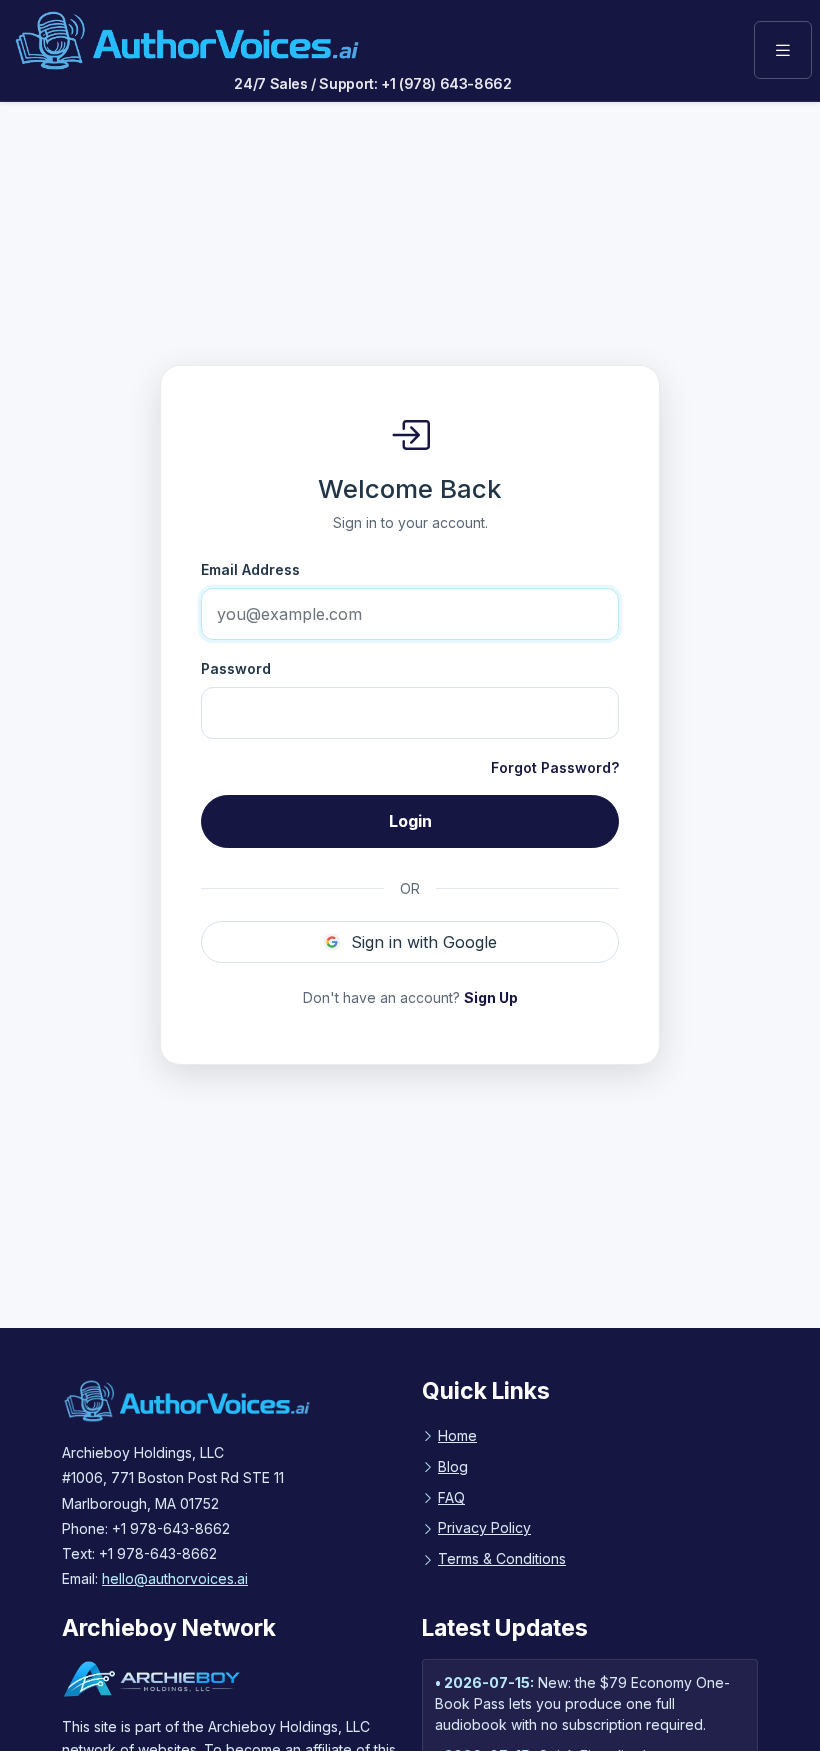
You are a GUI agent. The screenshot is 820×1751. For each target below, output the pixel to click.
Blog (453, 1466)
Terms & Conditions (502, 1558)
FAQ (451, 1497)
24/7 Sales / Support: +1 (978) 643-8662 (372, 83)
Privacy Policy (484, 1527)
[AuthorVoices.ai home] (187, 40)
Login (410, 821)
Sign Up (491, 997)
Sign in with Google (424, 942)
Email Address (250, 569)
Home (457, 1435)
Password (236, 668)
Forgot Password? (555, 767)
